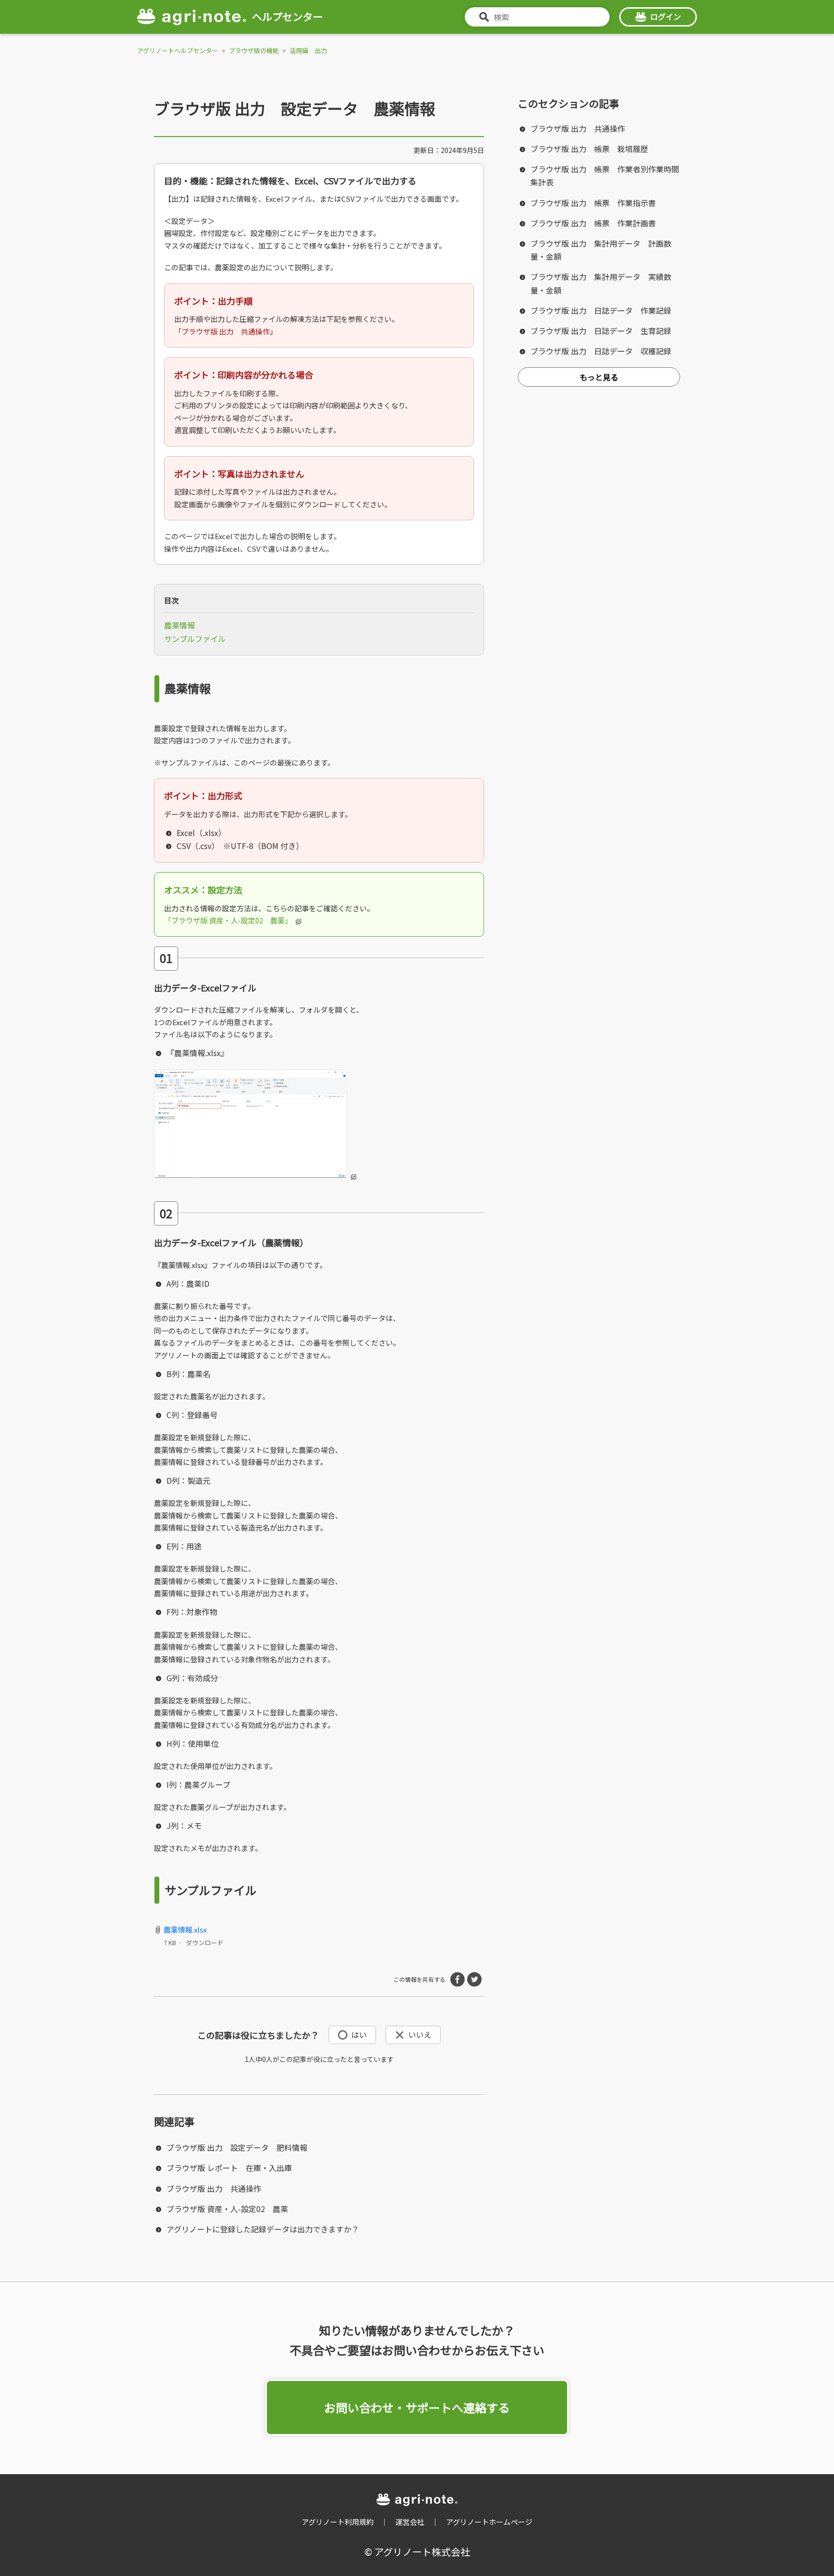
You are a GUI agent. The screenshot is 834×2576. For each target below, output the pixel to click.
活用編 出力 (308, 50)
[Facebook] (458, 1979)
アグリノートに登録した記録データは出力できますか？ (263, 2229)
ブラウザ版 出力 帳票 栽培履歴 (589, 149)
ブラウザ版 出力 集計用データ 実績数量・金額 (601, 283)
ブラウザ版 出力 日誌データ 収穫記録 (601, 351)
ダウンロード (205, 1942)
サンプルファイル (195, 639)
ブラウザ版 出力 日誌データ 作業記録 (601, 310)
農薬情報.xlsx (185, 1929)
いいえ (420, 2034)
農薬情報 (180, 625)
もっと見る (599, 377)
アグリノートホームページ (489, 2522)
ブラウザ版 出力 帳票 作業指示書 (593, 203)
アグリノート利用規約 (338, 2522)
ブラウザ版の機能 (254, 50)
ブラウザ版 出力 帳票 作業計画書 (593, 223)
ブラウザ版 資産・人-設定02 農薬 (227, 2209)
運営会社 (410, 2522)
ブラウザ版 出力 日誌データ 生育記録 (601, 331)
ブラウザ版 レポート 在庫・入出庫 (229, 2168)
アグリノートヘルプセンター (178, 50)
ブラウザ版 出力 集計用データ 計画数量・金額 (601, 250)
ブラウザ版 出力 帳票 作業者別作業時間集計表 (605, 175)
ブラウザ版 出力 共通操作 (214, 2188)
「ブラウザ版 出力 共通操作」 (226, 331)
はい (359, 2034)
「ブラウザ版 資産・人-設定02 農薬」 (228, 920)
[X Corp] (474, 1979)
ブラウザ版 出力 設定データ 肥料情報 (237, 2147)
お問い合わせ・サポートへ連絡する (417, 2407)
